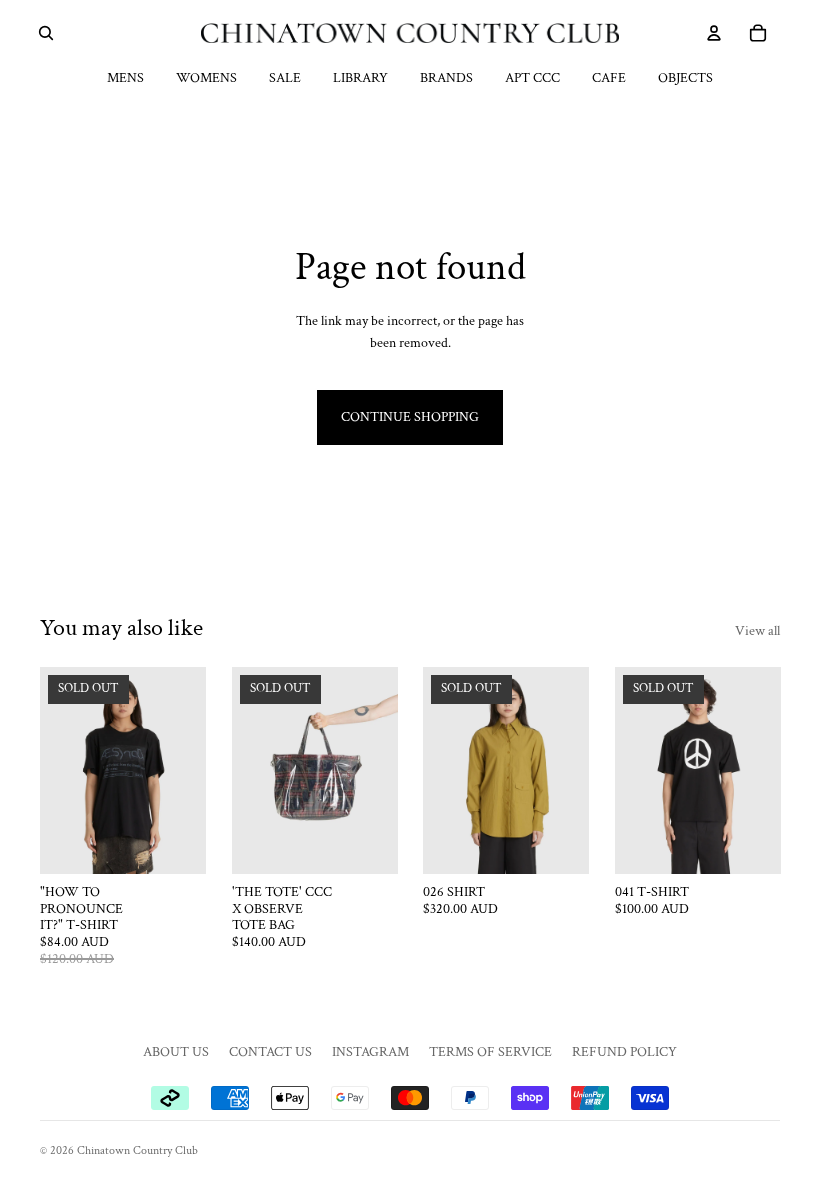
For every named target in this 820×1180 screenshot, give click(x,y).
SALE (285, 78)
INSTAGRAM (370, 1052)
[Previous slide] (62, 770)
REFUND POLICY (624, 1052)
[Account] (714, 33)
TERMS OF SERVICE (490, 1052)
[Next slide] (184, 770)
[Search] (46, 33)
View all (757, 631)
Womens (206, 78)
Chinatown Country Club (137, 1150)
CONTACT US (270, 1052)
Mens (125, 78)
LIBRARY (360, 78)
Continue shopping (410, 417)
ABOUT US (176, 1052)
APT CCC (532, 78)
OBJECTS (685, 78)
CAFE (609, 78)
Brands (446, 78)
